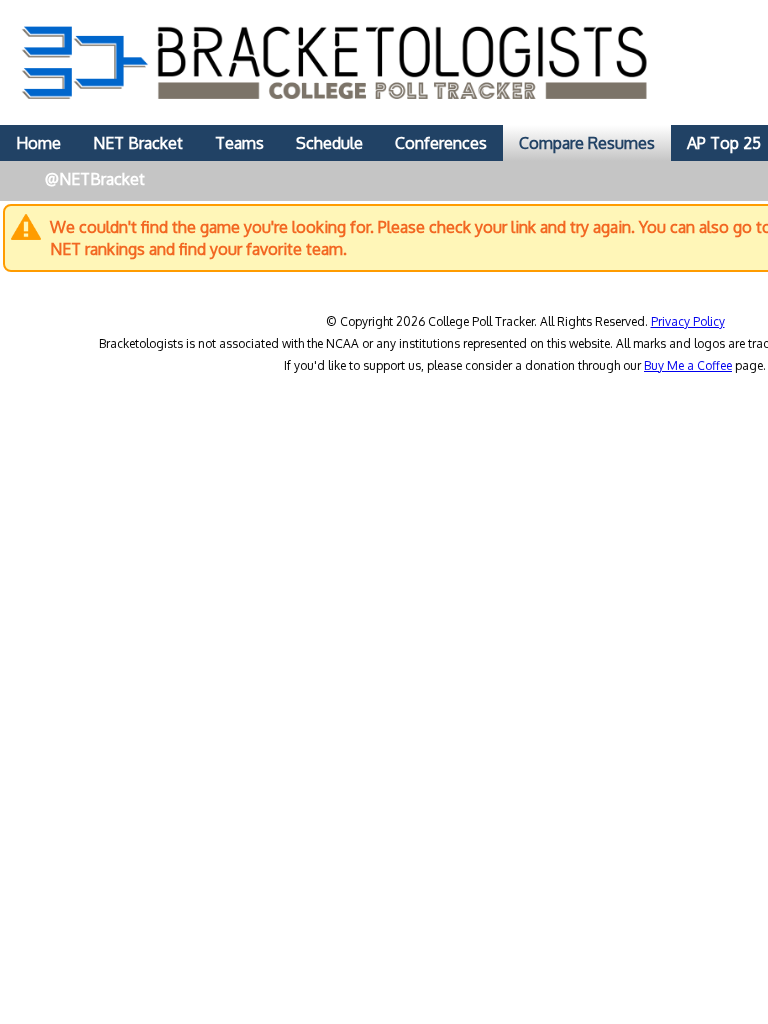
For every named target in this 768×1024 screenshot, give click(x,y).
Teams (239, 143)
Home (38, 143)
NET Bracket (138, 143)
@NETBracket (95, 179)
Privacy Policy (688, 321)
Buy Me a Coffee (688, 365)
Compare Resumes (587, 143)
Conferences (441, 143)
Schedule (329, 143)
